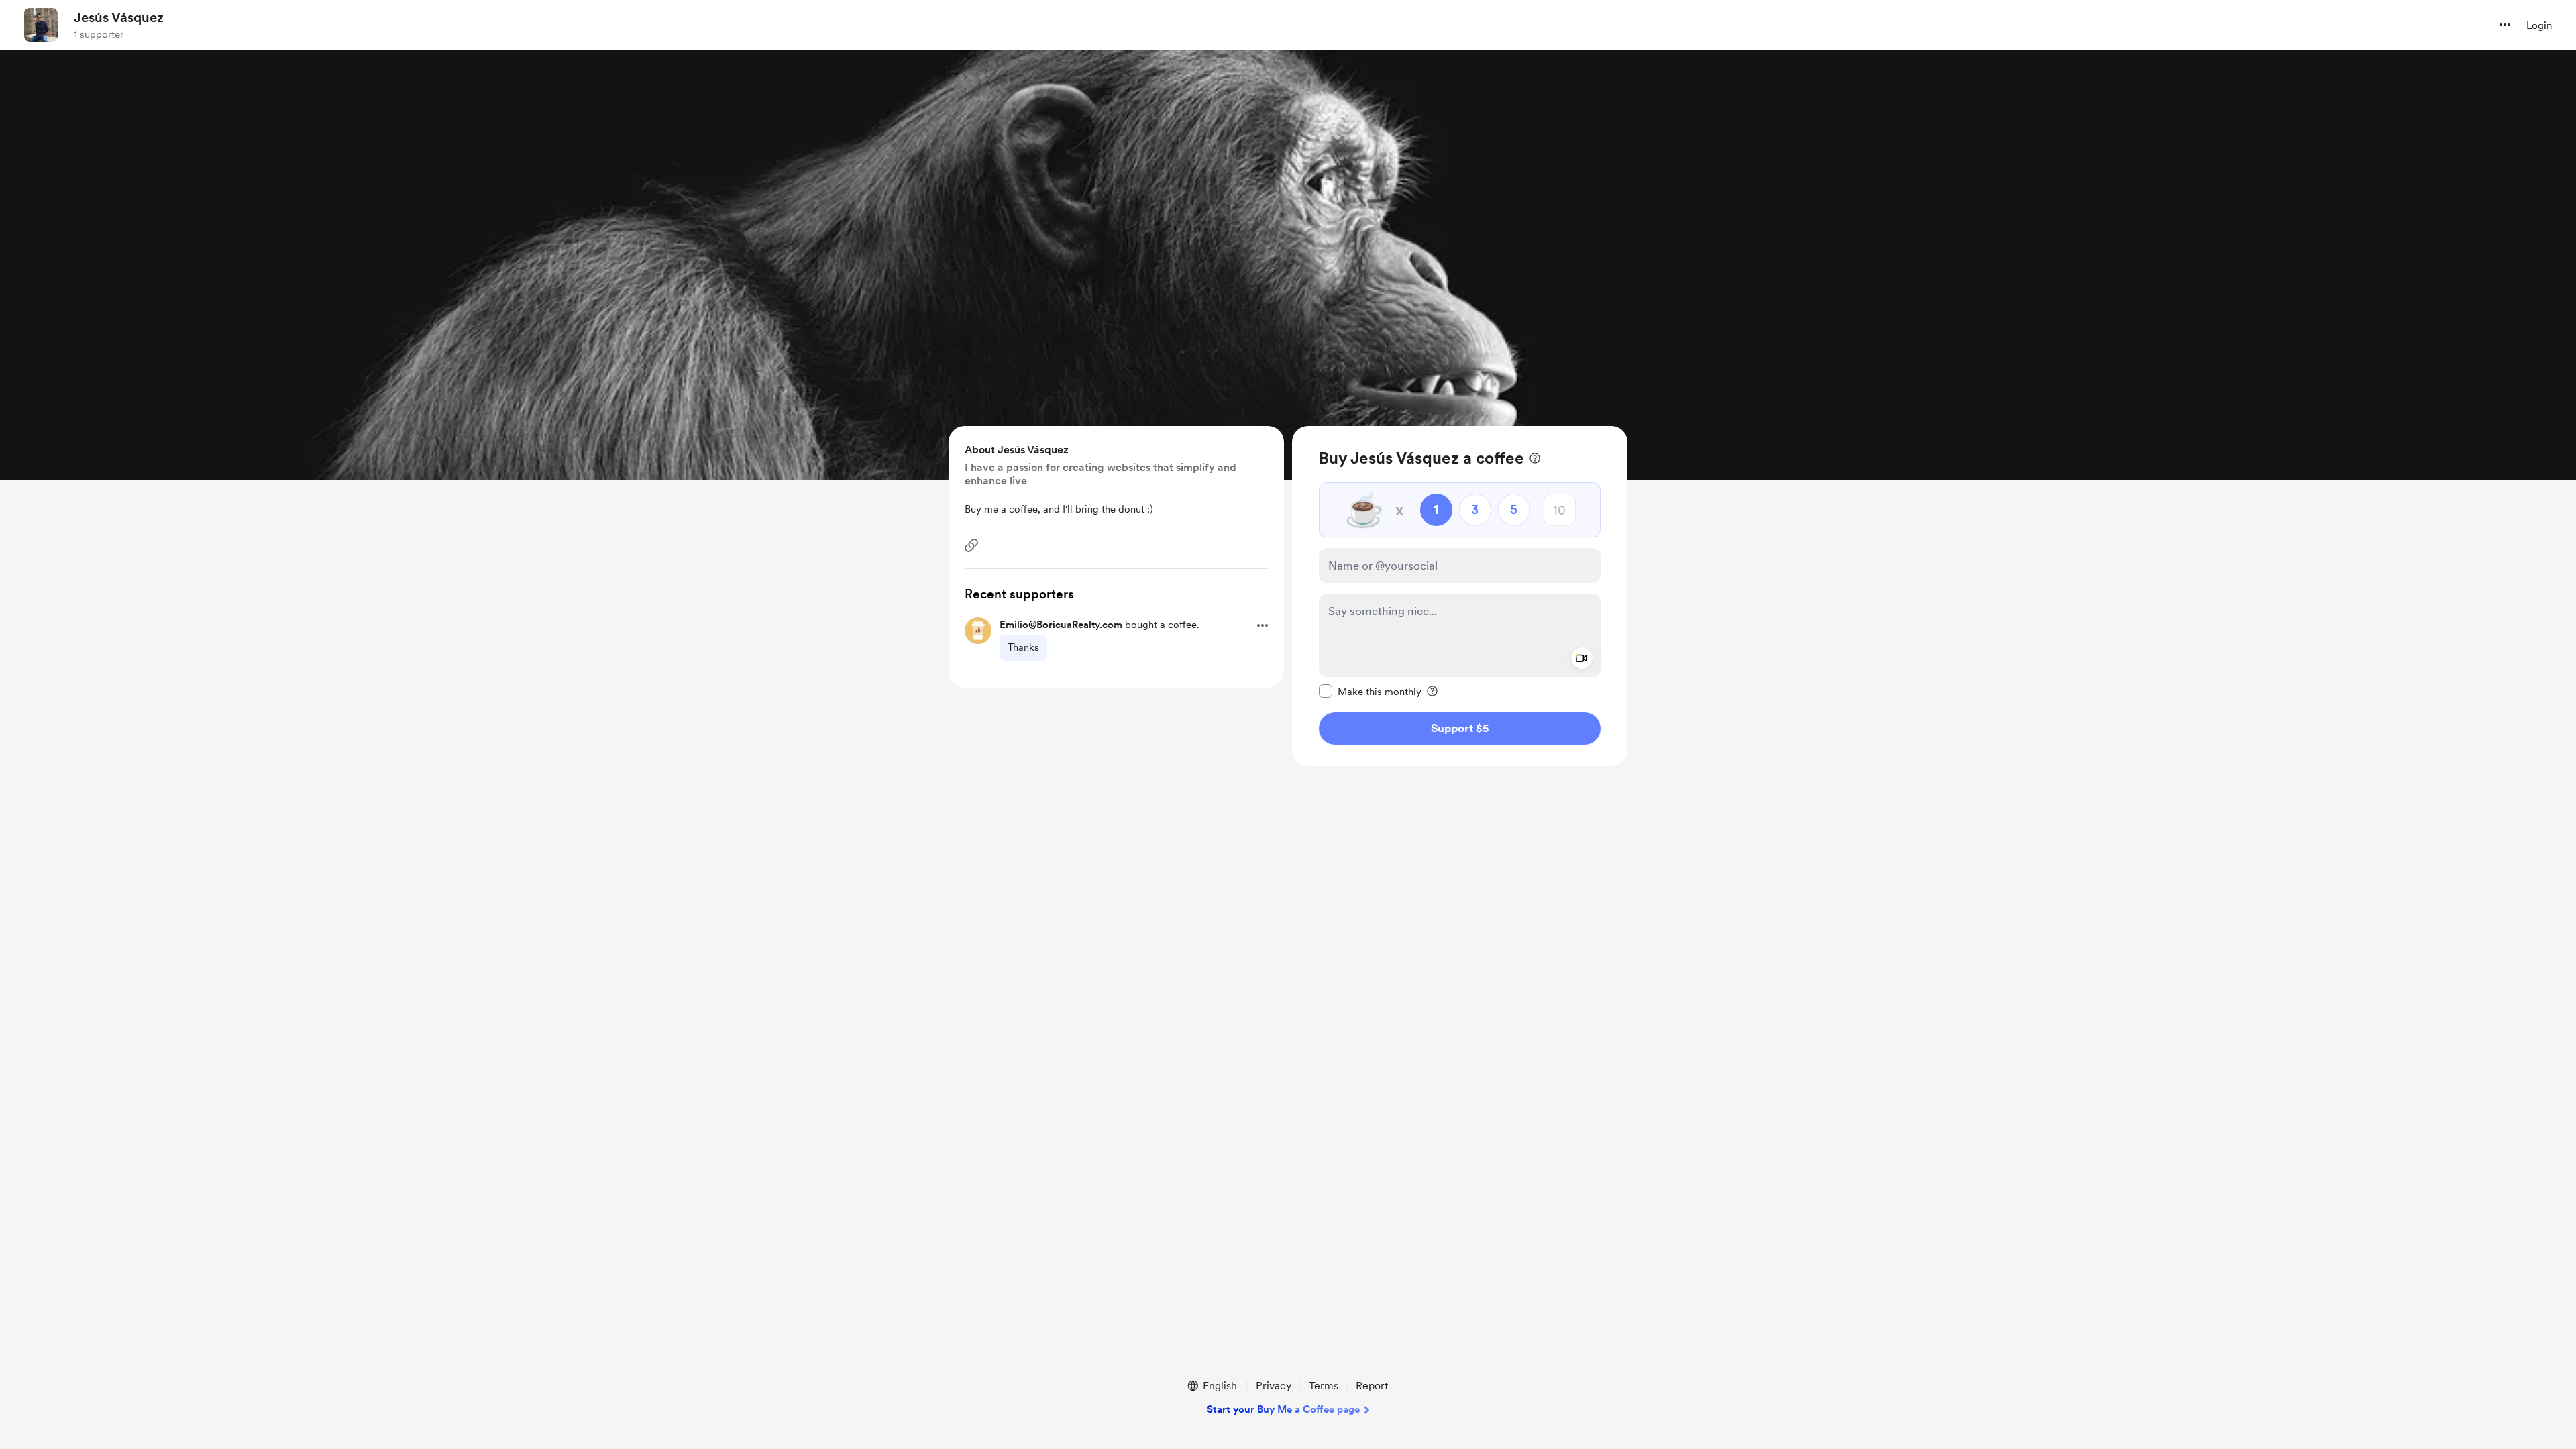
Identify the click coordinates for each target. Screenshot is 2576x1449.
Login (2539, 25)
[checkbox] (1370, 691)
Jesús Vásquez (119, 17)
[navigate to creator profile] (41, 25)
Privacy (1274, 1386)
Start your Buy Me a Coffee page (1283, 1409)
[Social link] (971, 545)
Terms (1324, 1386)
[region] (1460, 596)
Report (1372, 1386)
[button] (2505, 25)
